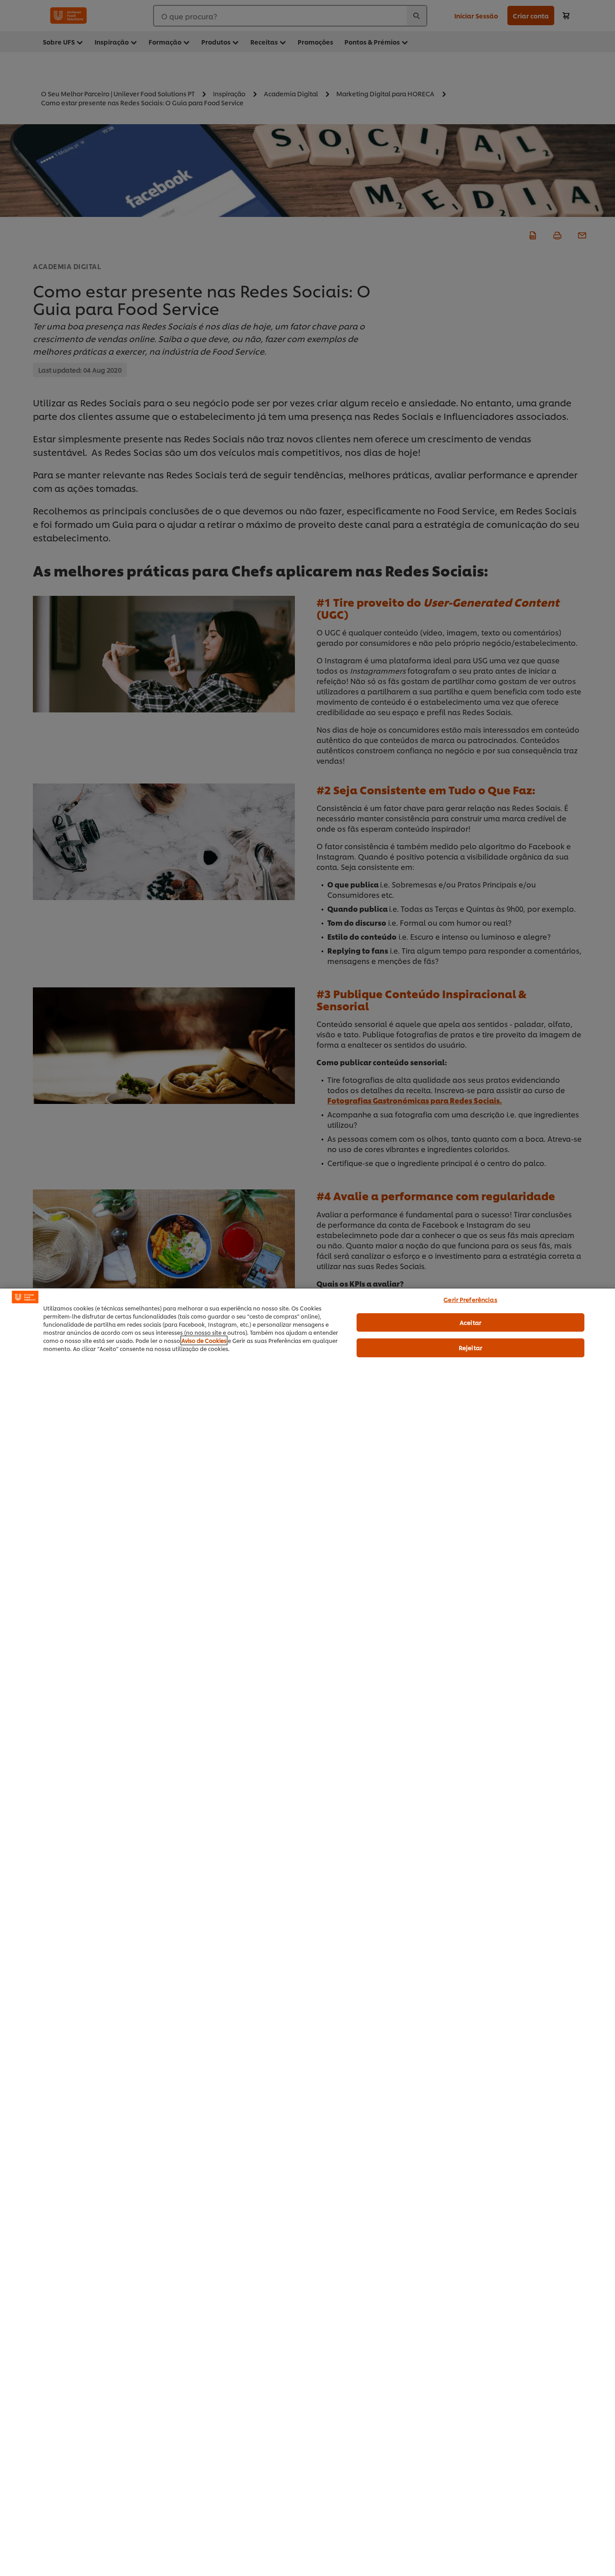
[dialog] (307, 1932)
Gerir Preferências (470, 1299)
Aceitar (470, 1322)
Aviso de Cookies (204, 1340)
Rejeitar (470, 1347)
